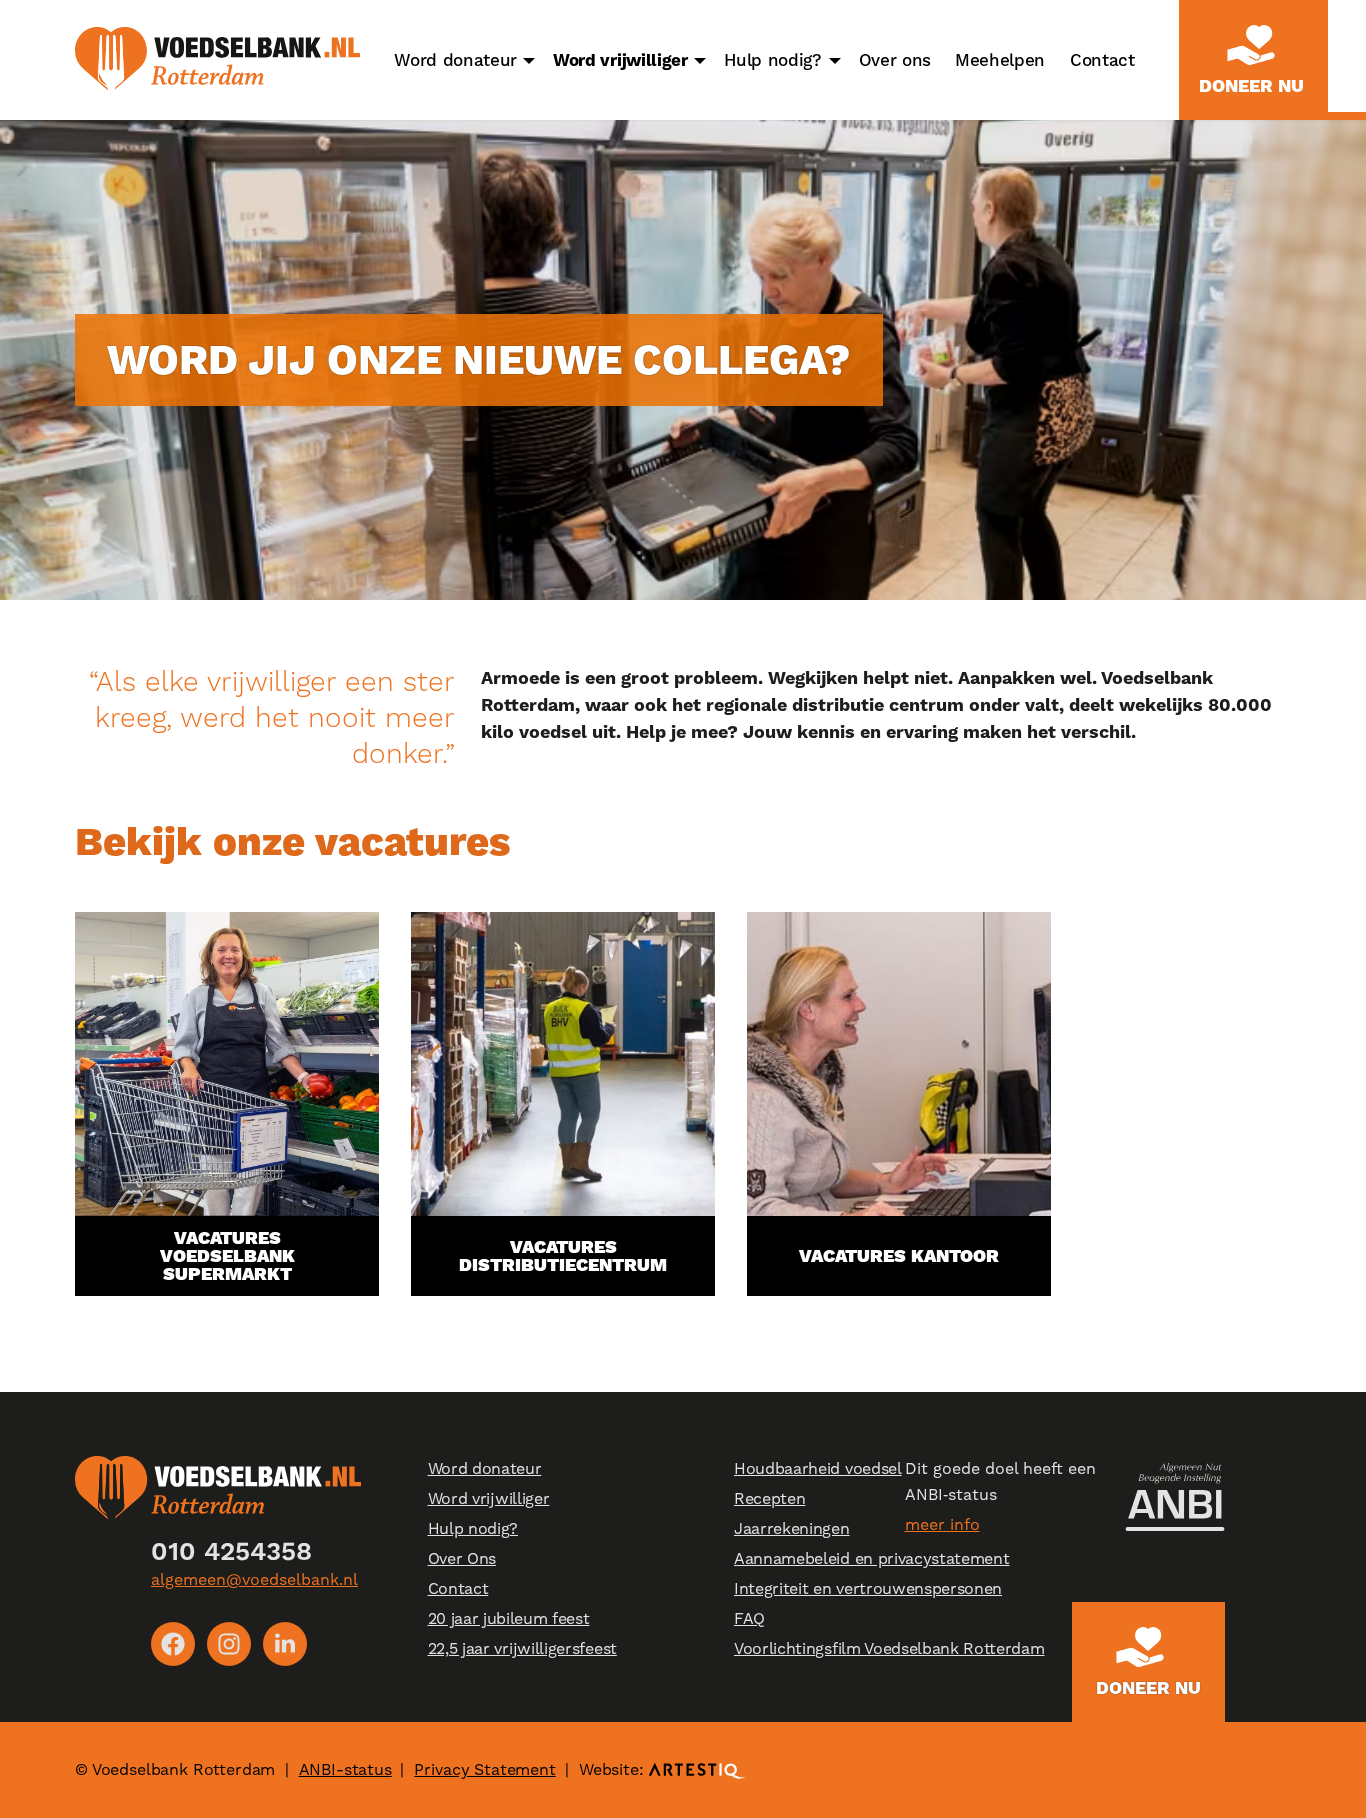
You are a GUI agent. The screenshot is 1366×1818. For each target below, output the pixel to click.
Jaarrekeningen (792, 1528)
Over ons (895, 60)
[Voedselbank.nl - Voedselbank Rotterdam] (217, 60)
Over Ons (462, 1558)
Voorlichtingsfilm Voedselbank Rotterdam (889, 1648)
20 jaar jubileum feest (509, 1618)
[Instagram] (229, 1644)
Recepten (769, 1498)
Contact (1102, 60)
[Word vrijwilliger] (700, 60)
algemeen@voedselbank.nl (254, 1579)
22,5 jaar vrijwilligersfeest (522, 1648)
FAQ (749, 1618)
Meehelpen (1000, 60)
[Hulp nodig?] (835, 60)
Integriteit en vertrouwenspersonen (868, 1588)
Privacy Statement (484, 1769)
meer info (942, 1524)
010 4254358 (231, 1551)
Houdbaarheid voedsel (818, 1468)
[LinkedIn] (285, 1644)
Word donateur (455, 60)
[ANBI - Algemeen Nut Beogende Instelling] (1175, 1497)
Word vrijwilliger (620, 60)
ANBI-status (345, 1769)
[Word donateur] (529, 60)
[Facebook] (173, 1644)
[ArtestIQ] (697, 1769)
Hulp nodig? (773, 60)
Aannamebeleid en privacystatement (871, 1558)
